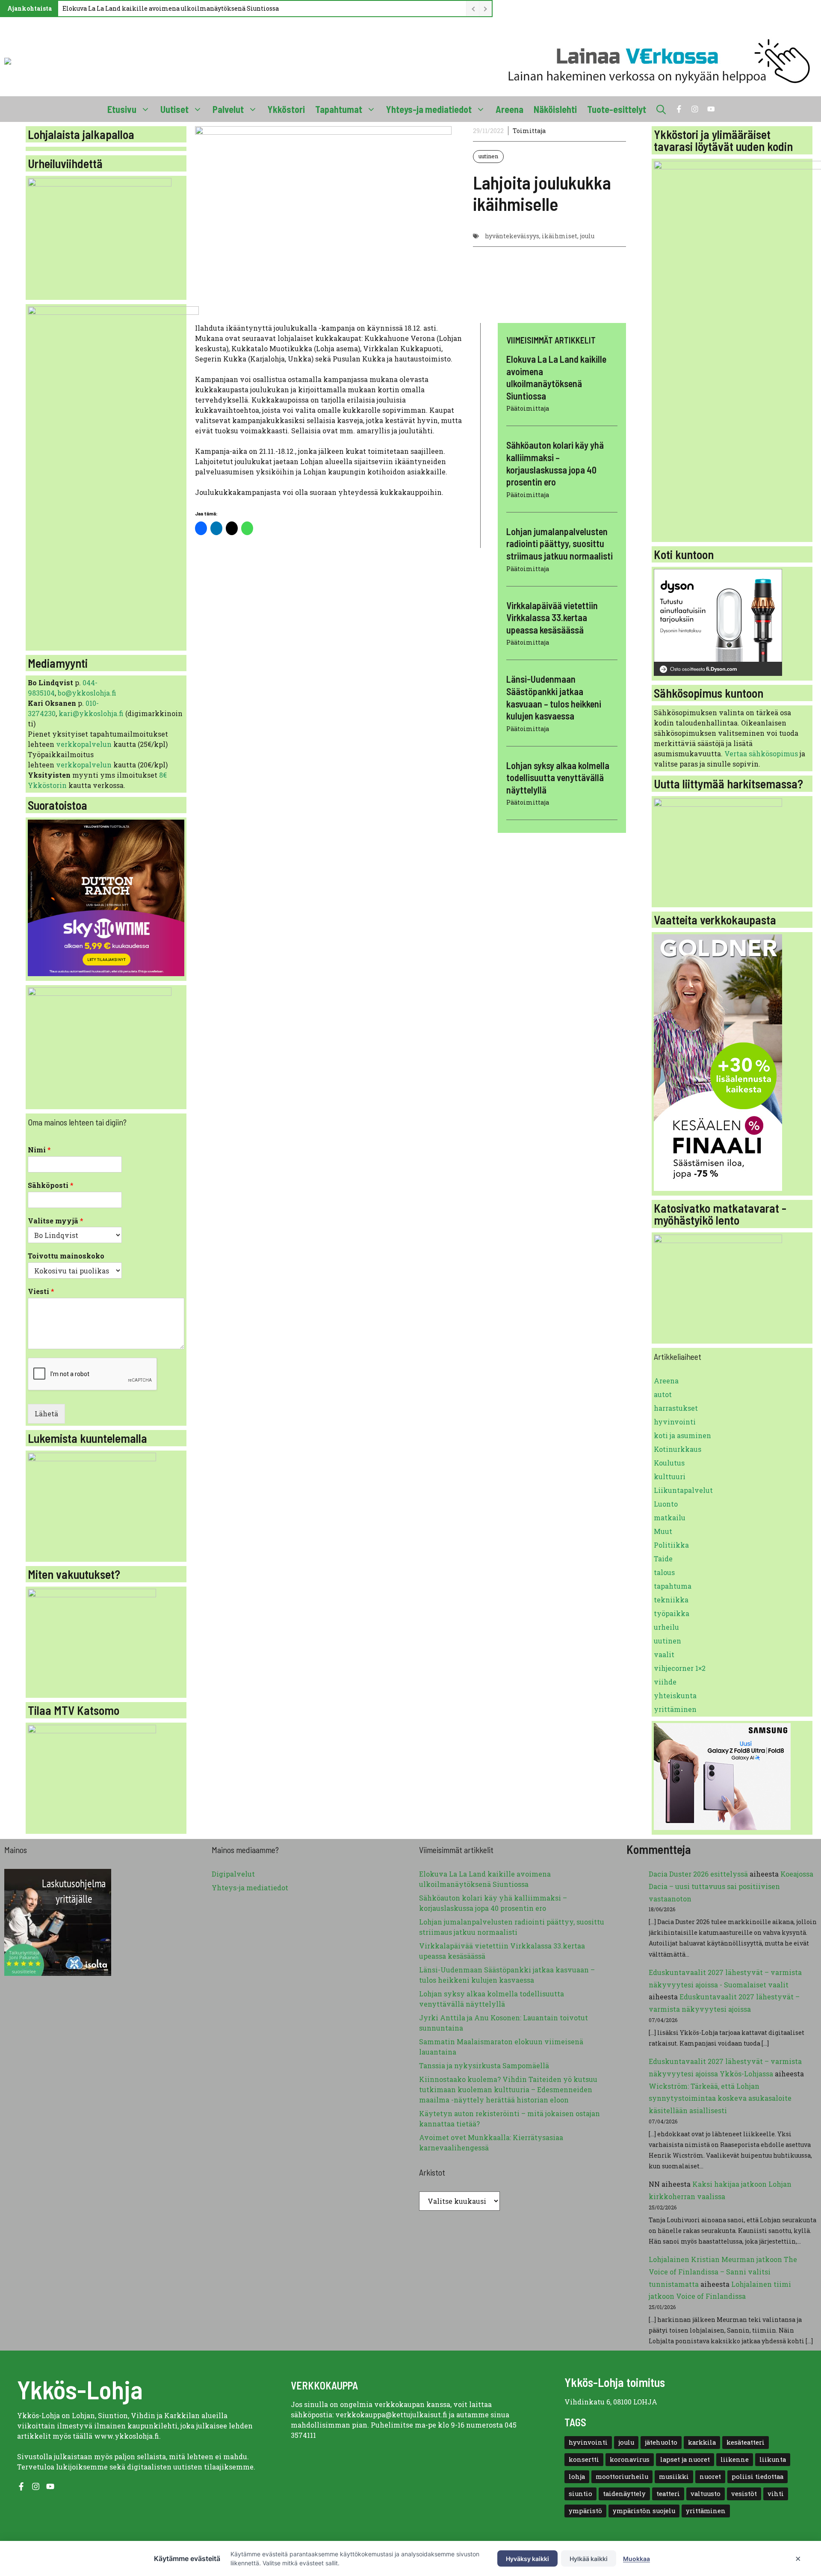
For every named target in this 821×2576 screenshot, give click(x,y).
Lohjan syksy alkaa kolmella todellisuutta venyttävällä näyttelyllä (558, 777)
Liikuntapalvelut (683, 1490)
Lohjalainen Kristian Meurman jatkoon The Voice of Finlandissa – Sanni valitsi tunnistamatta (723, 2272)
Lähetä (46, 1414)
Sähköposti (51, 1185)
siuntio (580, 2494)
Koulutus (669, 1463)
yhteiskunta (675, 1695)
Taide (663, 1559)
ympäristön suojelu (644, 2511)
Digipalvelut (233, 1874)
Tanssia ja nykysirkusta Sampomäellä (484, 2065)
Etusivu (122, 109)
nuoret (710, 2477)
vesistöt (744, 2494)
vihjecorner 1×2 (680, 1668)
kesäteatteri (746, 2442)
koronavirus (630, 2459)
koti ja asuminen (682, 1435)
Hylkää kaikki (589, 2559)
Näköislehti (555, 109)
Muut (663, 1531)
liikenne (735, 2459)
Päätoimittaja (528, 408)
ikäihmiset (560, 236)
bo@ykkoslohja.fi (87, 693)
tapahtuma (673, 1586)
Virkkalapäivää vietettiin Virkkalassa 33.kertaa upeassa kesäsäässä (552, 617)
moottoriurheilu (622, 2477)
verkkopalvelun (85, 744)
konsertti (584, 2459)
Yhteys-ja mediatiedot (429, 109)
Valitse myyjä (56, 1221)
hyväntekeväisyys (512, 236)
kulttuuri (670, 1476)
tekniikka (671, 1600)
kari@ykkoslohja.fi (91, 713)
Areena (509, 109)
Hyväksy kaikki (527, 2559)
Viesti (41, 1291)
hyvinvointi (675, 1422)
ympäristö (585, 2511)
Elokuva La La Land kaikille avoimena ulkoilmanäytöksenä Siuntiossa (171, 8)
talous (664, 1572)
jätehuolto (661, 2442)
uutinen (488, 156)
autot (663, 1394)
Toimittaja (529, 131)
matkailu (670, 1517)
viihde (665, 1682)
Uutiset (174, 109)
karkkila (702, 2442)
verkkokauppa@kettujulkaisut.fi (391, 2415)
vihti (776, 2494)
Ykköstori (286, 109)
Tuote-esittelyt (617, 109)
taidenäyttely (624, 2494)
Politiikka (671, 1545)
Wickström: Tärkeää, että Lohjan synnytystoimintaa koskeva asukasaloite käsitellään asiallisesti (720, 2098)
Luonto (666, 1504)
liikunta (773, 2459)
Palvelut (228, 109)
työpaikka (672, 1613)
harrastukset (676, 1408)
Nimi (39, 1150)
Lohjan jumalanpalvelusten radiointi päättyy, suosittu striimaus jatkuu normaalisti (560, 543)
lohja (577, 2477)
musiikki (674, 2477)
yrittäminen (675, 1709)
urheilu (666, 1627)
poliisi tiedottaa (758, 2477)
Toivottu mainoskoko (66, 1256)
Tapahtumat (339, 109)
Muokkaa (636, 2559)
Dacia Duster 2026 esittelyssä (698, 1874)
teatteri (668, 2494)
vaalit (664, 1654)
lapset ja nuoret (685, 2459)
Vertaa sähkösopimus (761, 754)
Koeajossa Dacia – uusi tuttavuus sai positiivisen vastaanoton (731, 1886)
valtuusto (706, 2494)
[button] (661, 109)
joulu (587, 236)
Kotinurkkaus (678, 1449)
